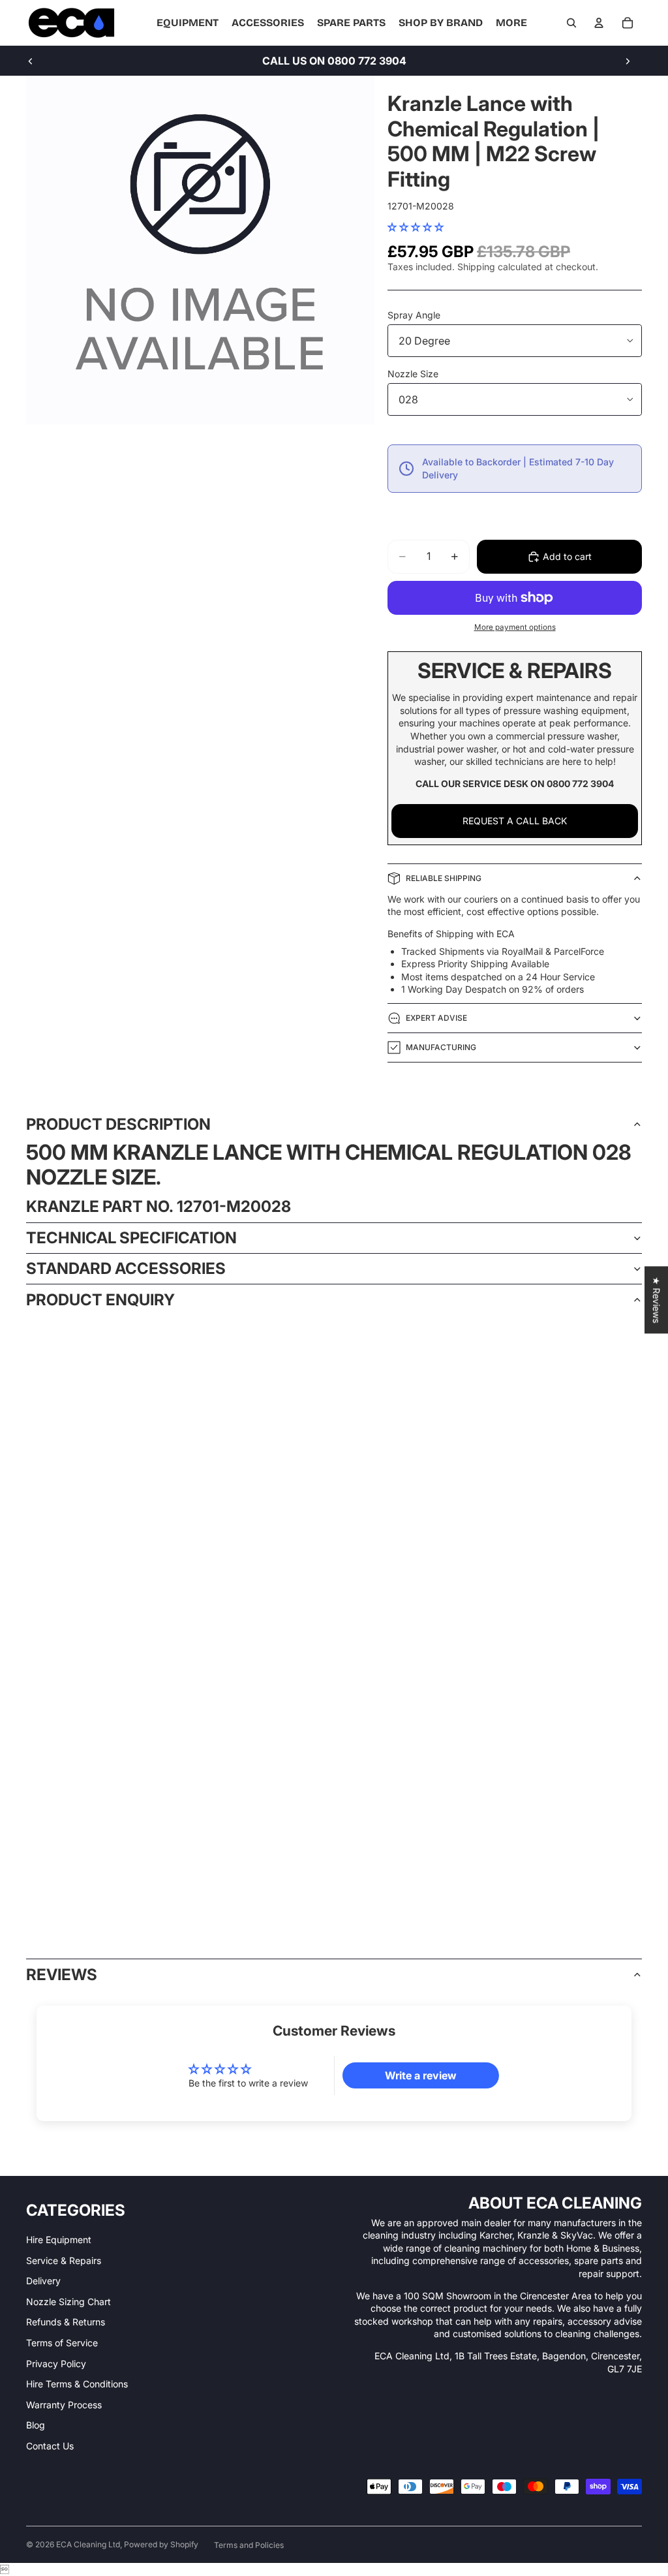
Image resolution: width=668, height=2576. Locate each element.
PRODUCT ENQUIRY (100, 1300)
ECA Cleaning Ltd (88, 2544)
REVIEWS (62, 1975)
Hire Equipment (59, 2240)
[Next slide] (628, 61)
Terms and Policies (249, 2545)
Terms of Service (62, 2343)
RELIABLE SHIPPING (444, 878)
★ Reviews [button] (657, 1300)
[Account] (599, 23)
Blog (36, 2425)
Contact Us (50, 2446)
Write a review (421, 2075)
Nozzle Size (413, 374)
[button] (416, 227)
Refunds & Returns (66, 2322)
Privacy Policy (56, 2364)
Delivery (43, 2281)
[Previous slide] (31, 61)
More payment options (515, 627)
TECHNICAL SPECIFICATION (131, 1238)
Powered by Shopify (161, 2544)
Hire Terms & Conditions (77, 2384)
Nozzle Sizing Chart (68, 2302)
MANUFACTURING (441, 1047)
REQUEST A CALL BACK (515, 821)
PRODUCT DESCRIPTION (118, 1124)
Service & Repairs (64, 2260)
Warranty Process (64, 2405)
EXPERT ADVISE (436, 1018)
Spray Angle (414, 315)
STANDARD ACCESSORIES (126, 1268)
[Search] (571, 23)
